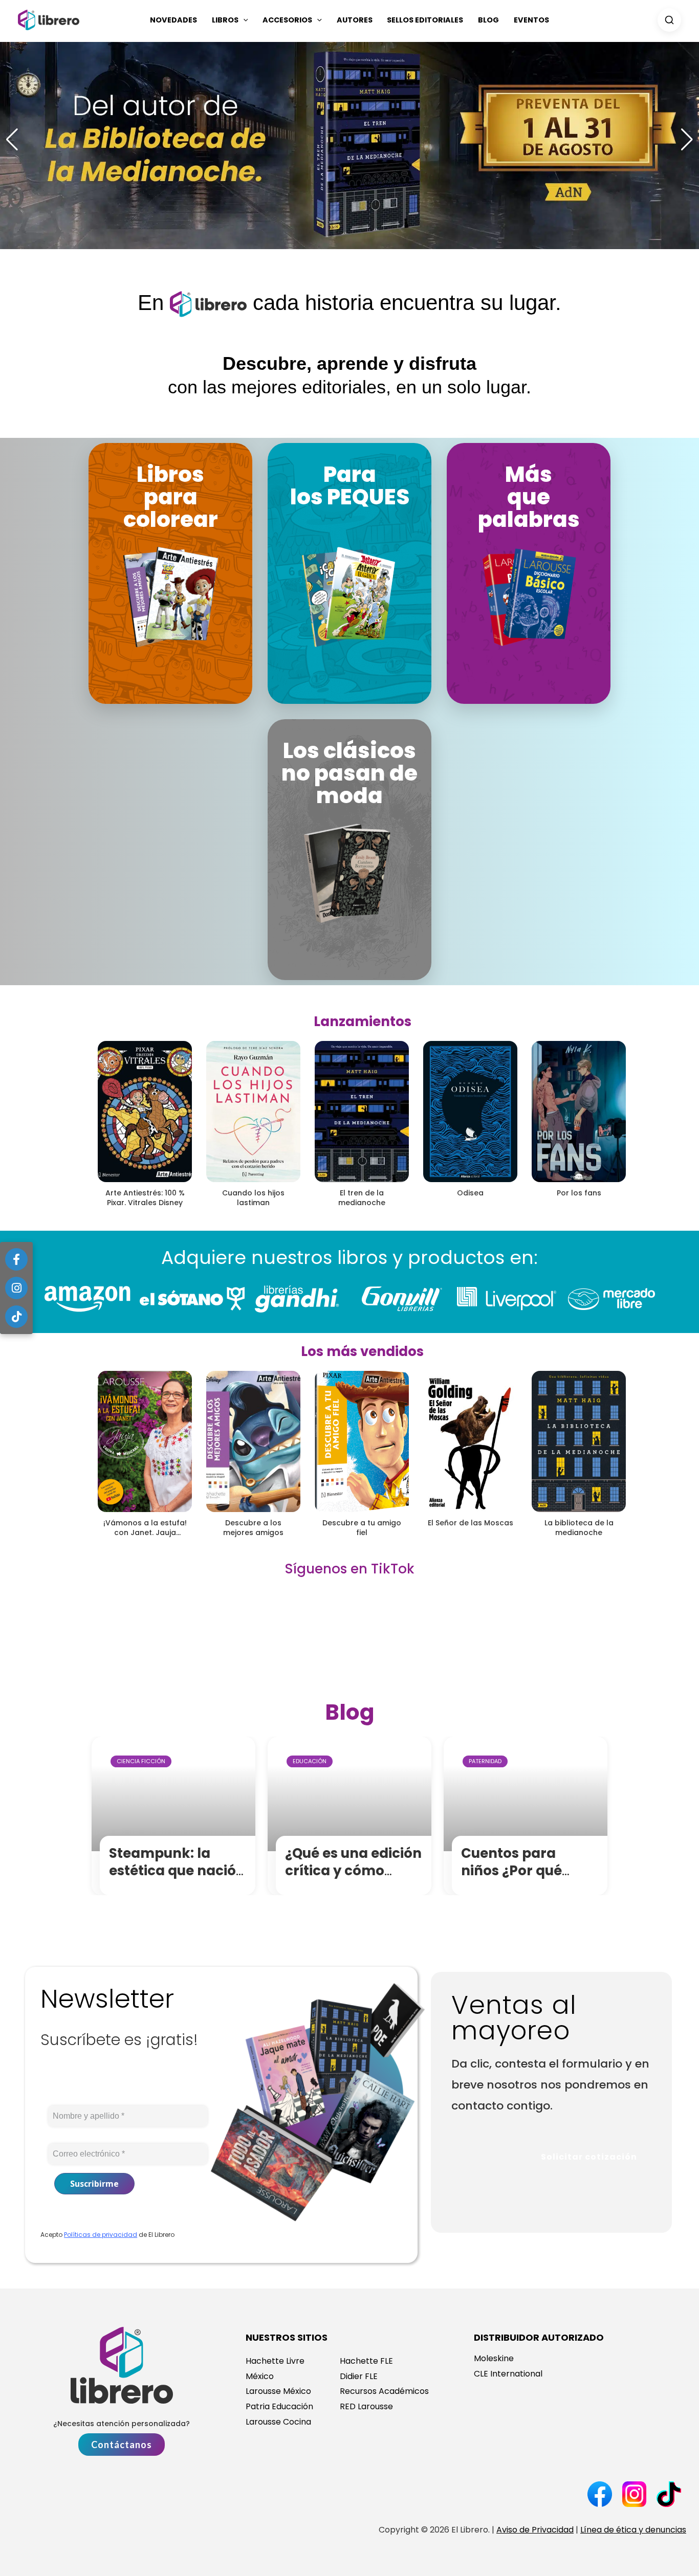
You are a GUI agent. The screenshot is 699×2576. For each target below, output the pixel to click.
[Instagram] (16, 1288)
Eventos (531, 20)
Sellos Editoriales (425, 20)
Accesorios (287, 20)
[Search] (669, 20)
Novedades (173, 20)
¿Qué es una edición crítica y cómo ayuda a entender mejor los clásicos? (353, 1879)
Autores (355, 20)
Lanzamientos (363, 1021)
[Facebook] (16, 1259)
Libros (225, 20)
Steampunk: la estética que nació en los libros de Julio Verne (179, 1879)
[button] (243, 20)
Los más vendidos (362, 1351)
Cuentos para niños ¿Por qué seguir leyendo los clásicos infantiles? (528, 1879)
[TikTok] (16, 1317)
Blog (488, 20)
